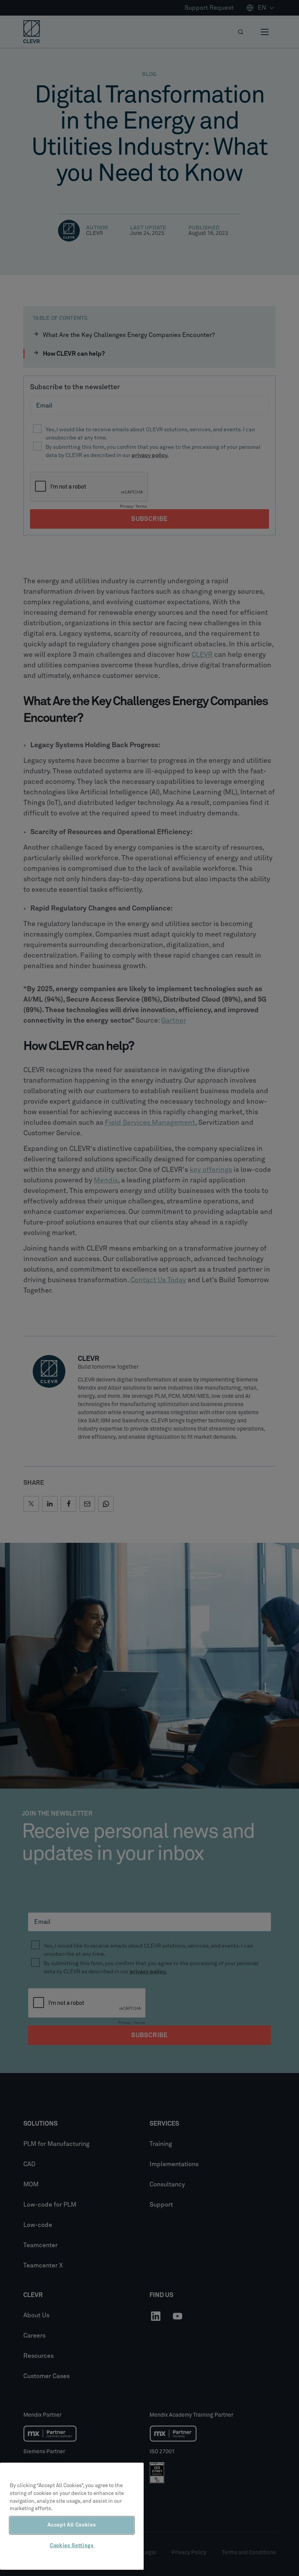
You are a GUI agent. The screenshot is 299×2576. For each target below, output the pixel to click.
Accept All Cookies (72, 2525)
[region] (72, 2516)
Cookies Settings (72, 2546)
